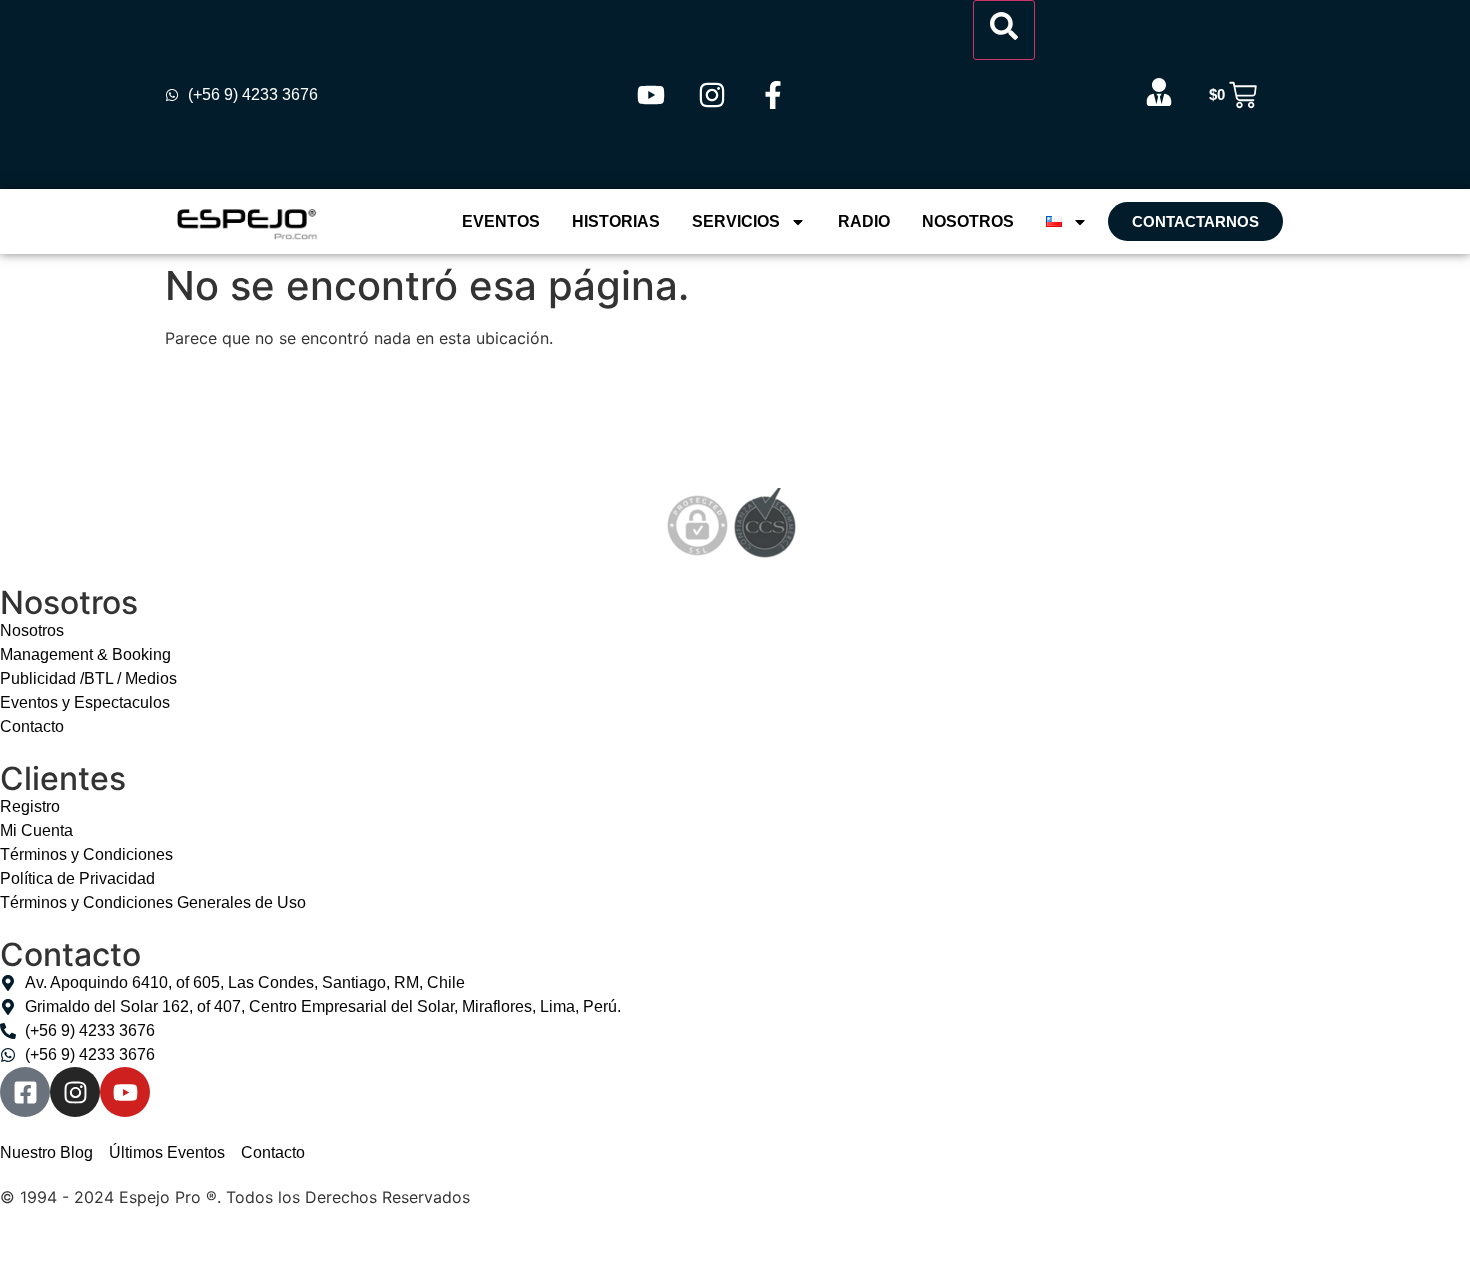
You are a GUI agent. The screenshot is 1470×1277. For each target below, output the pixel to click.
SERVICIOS (736, 221)
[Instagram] (712, 95)
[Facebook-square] (25, 1092)
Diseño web (44, 1241)
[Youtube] (651, 95)
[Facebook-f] (773, 95)
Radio (864, 221)
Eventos (501, 221)
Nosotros (968, 221)
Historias (616, 221)
